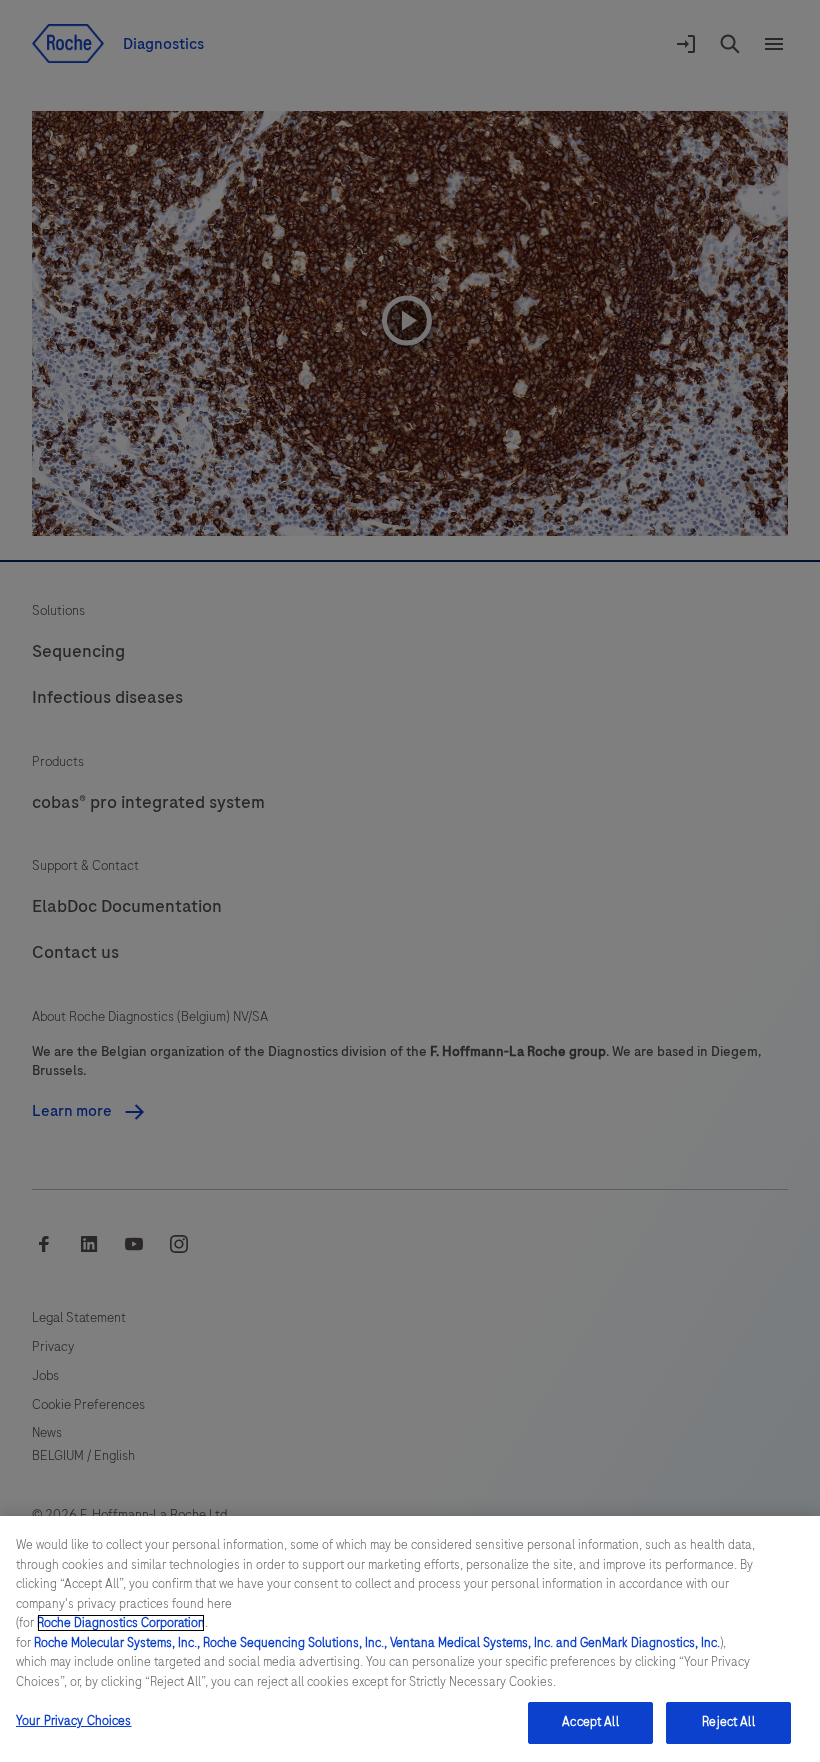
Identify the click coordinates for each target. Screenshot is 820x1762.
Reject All (728, 1722)
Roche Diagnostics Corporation (121, 1623)
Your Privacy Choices (74, 1721)
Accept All (590, 1722)
